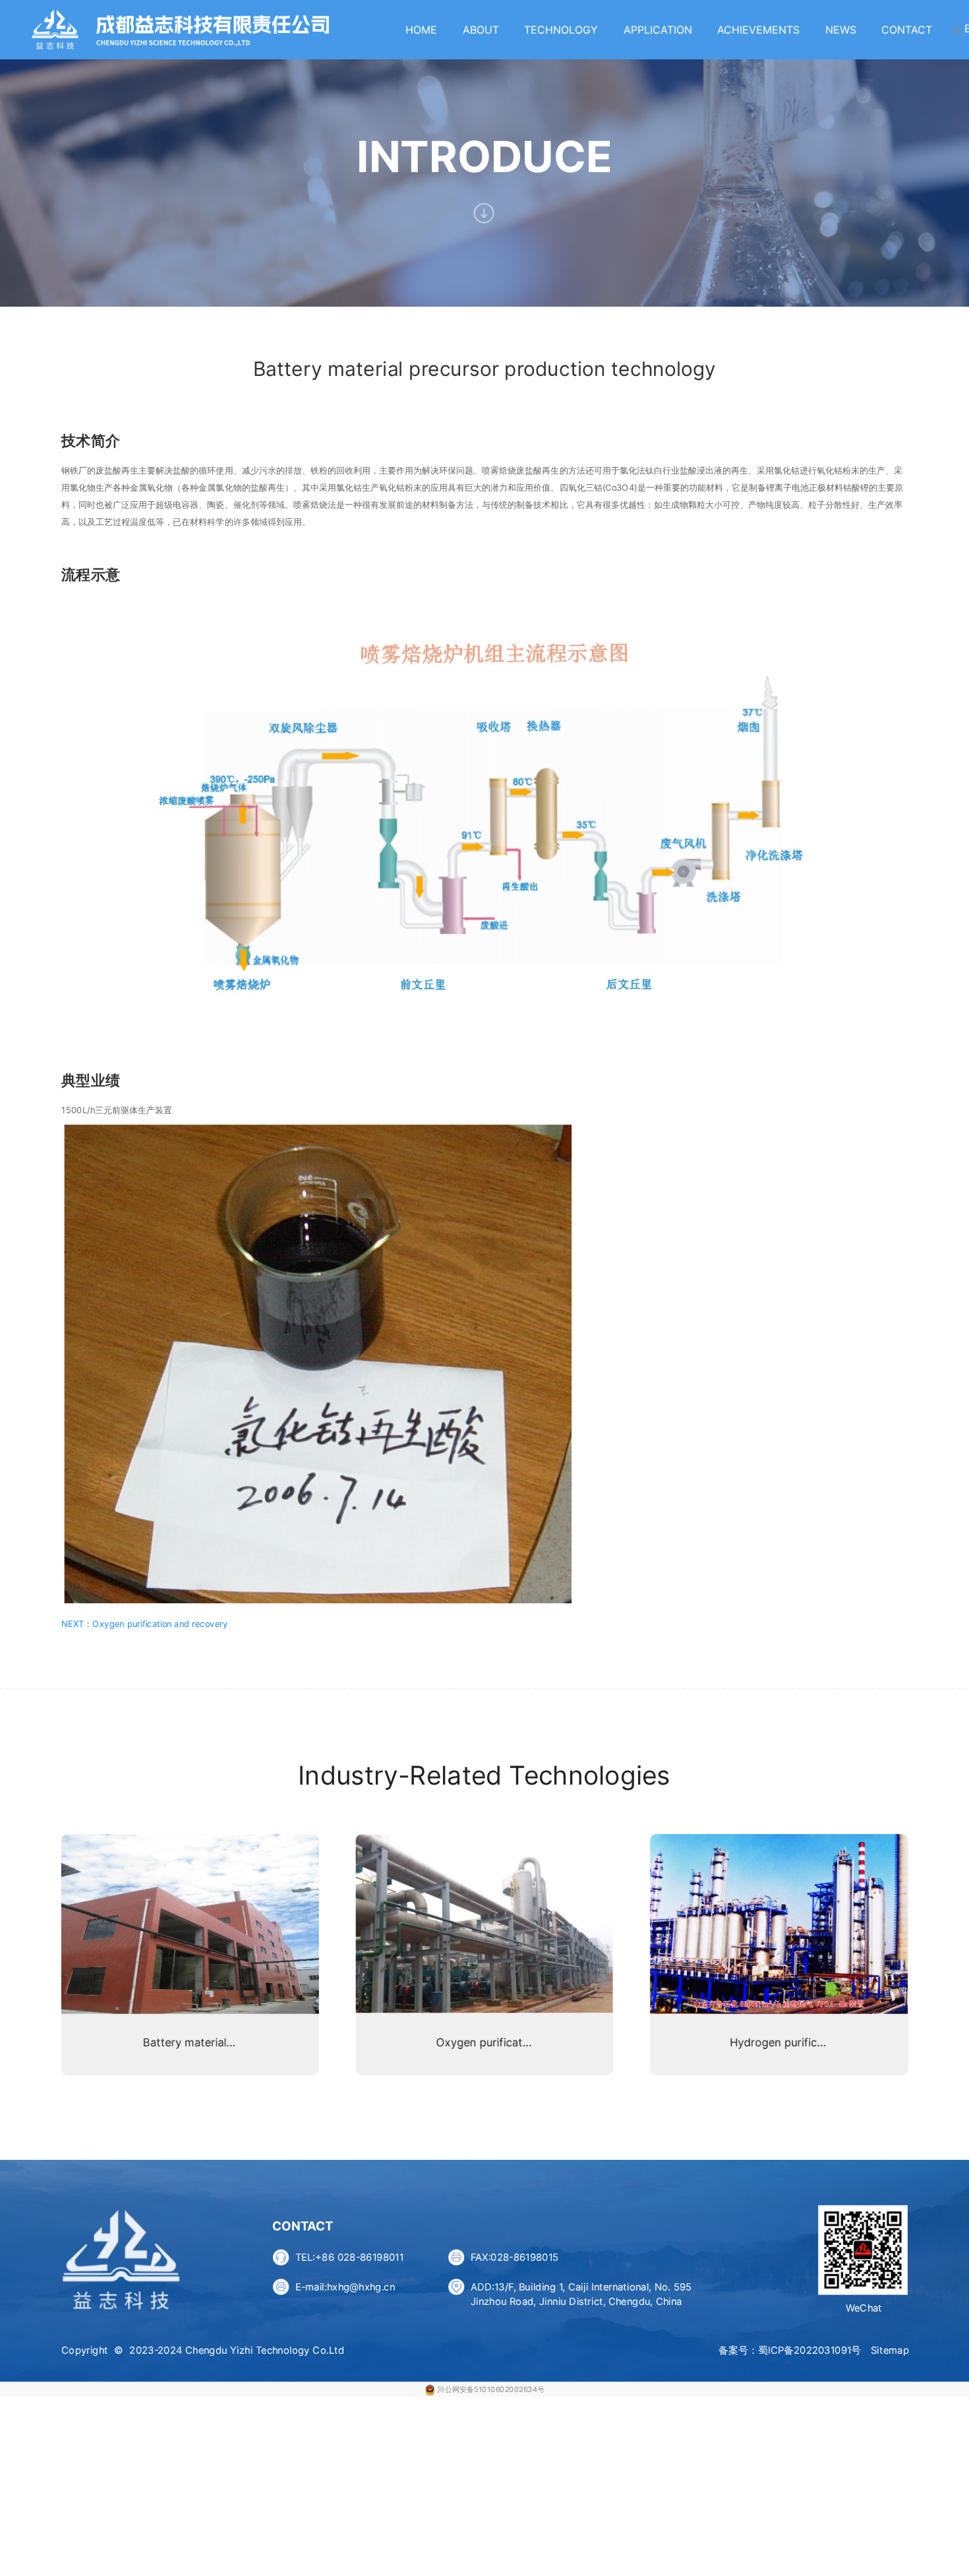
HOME (421, 30)
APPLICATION (658, 30)
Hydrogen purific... (778, 2042)
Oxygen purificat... (484, 2042)
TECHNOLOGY (561, 30)
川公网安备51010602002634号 (491, 2389)
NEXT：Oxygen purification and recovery (144, 1624)
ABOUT (481, 30)
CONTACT (907, 30)
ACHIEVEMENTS (758, 30)
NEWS (841, 30)
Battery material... (189, 2042)
